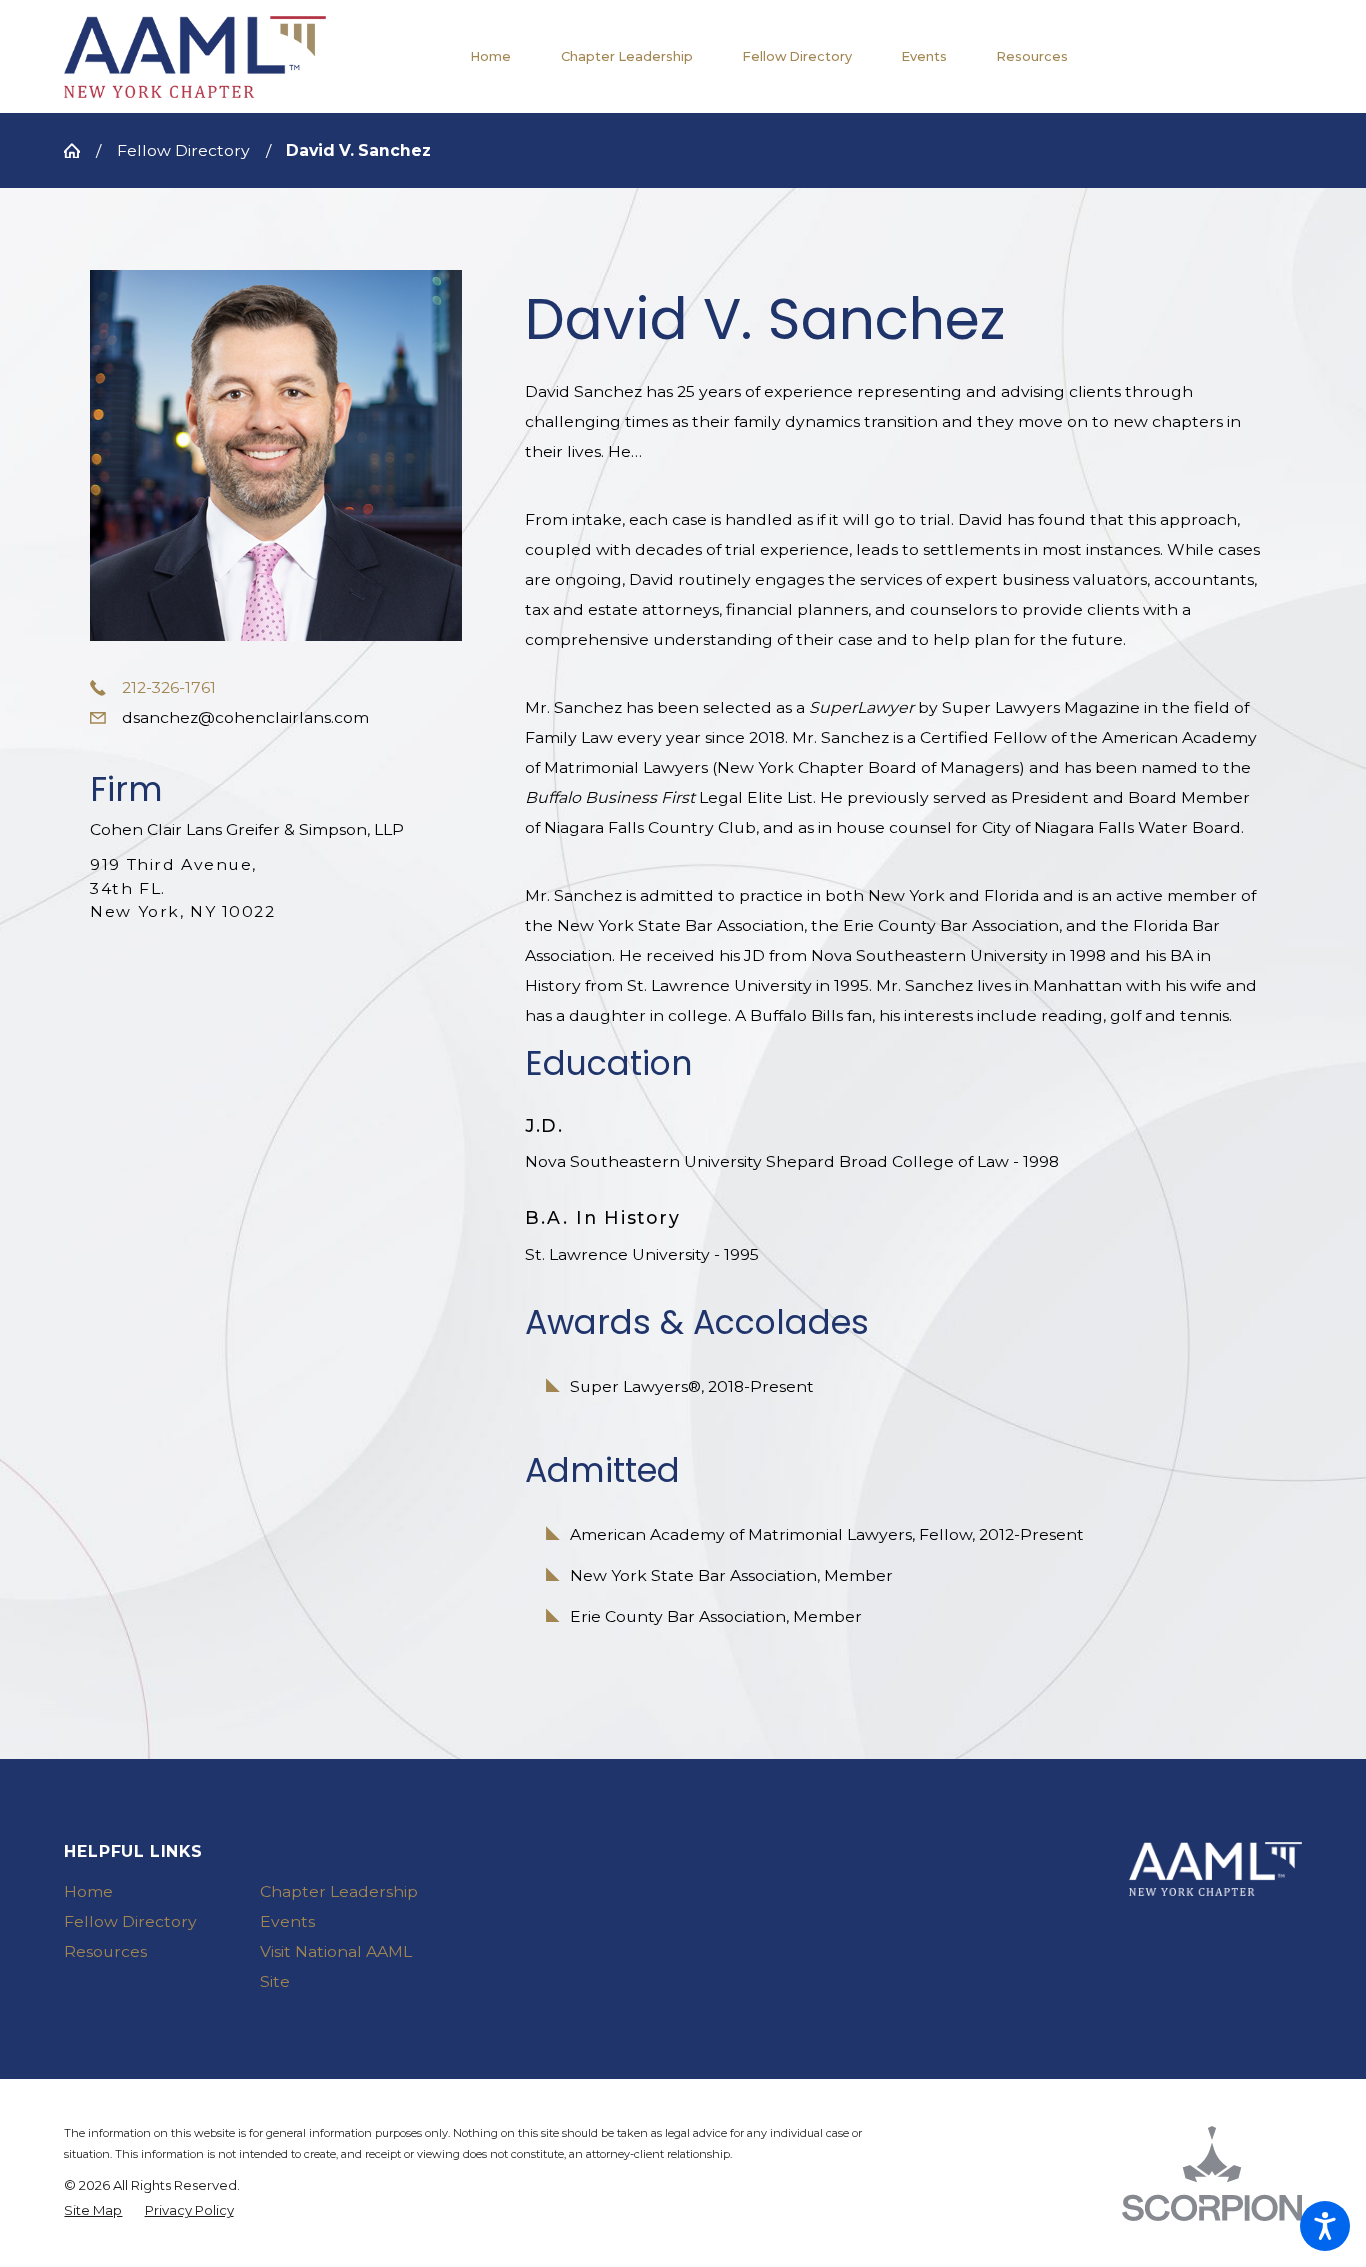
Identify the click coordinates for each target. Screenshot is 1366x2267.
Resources (105, 1951)
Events (287, 1921)
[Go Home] (80, 151)
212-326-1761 (169, 687)
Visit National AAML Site (336, 1966)
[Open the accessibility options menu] (1325, 2226)
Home (88, 1891)
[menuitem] (503, 56)
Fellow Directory (183, 150)
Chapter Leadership (339, 1891)
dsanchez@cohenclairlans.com (245, 717)
